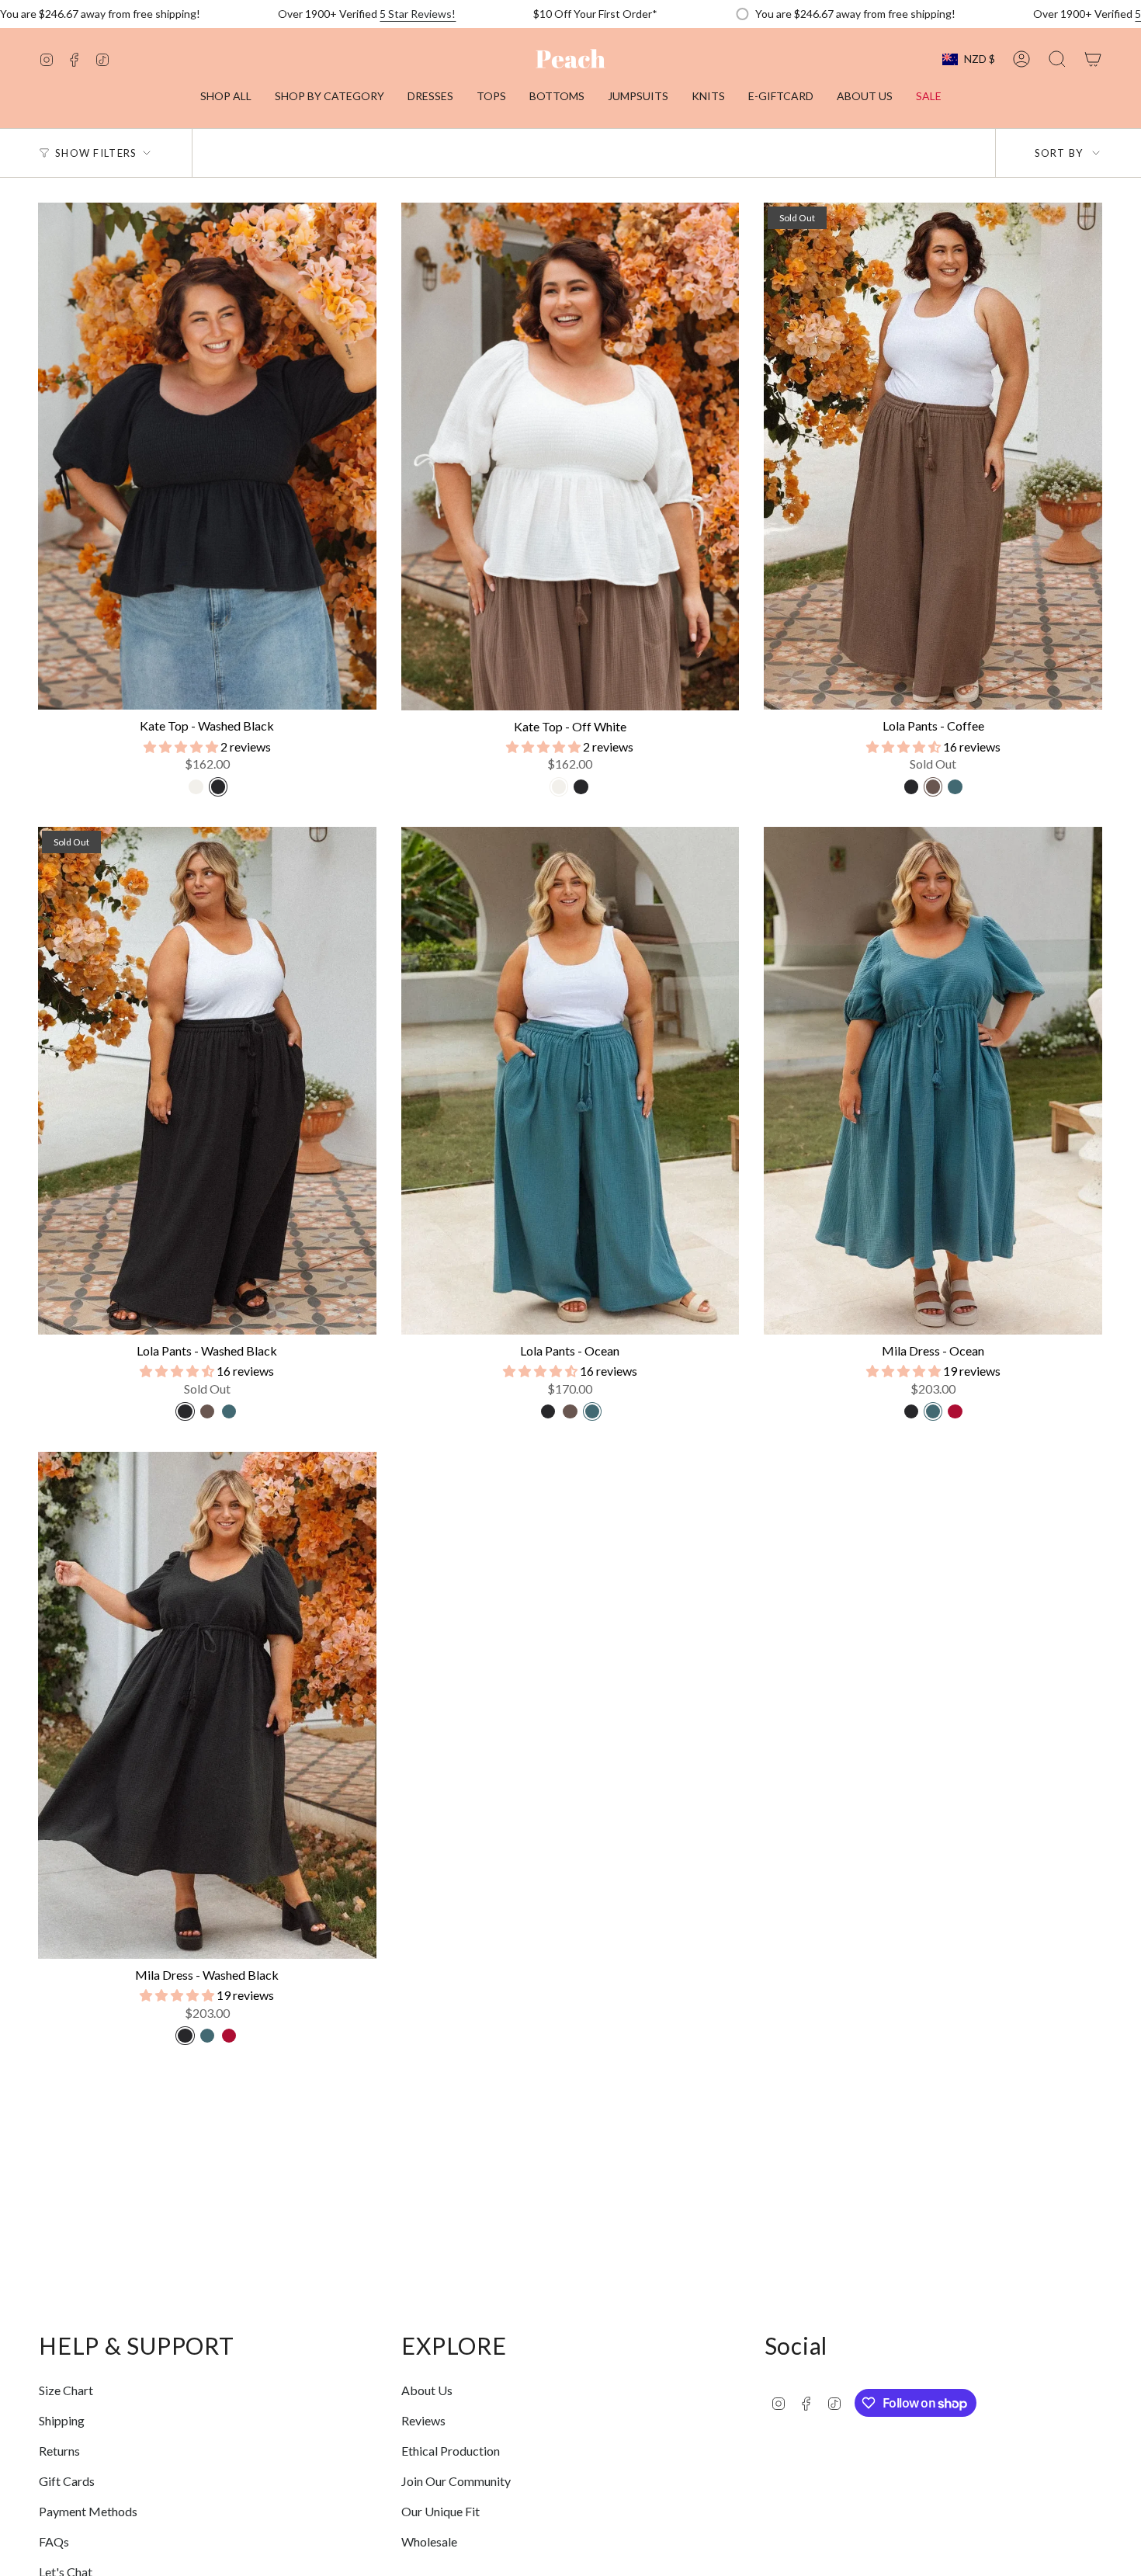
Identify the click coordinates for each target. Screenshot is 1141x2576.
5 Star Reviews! (418, 14)
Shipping (62, 2420)
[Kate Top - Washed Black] (207, 456)
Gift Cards (67, 2481)
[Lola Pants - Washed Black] (207, 1080)
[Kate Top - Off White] (570, 457)
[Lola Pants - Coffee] (933, 456)
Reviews (423, 2420)
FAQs (54, 2541)
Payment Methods (88, 2511)
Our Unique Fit (440, 2511)
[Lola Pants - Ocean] (570, 1081)
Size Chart (66, 2390)
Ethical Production (451, 2451)
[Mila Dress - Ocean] (933, 1080)
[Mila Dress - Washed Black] (207, 1705)
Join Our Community (456, 2481)
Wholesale (429, 2541)
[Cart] (1093, 59)
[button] (329, 97)
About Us (427, 2390)
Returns (59, 2451)
